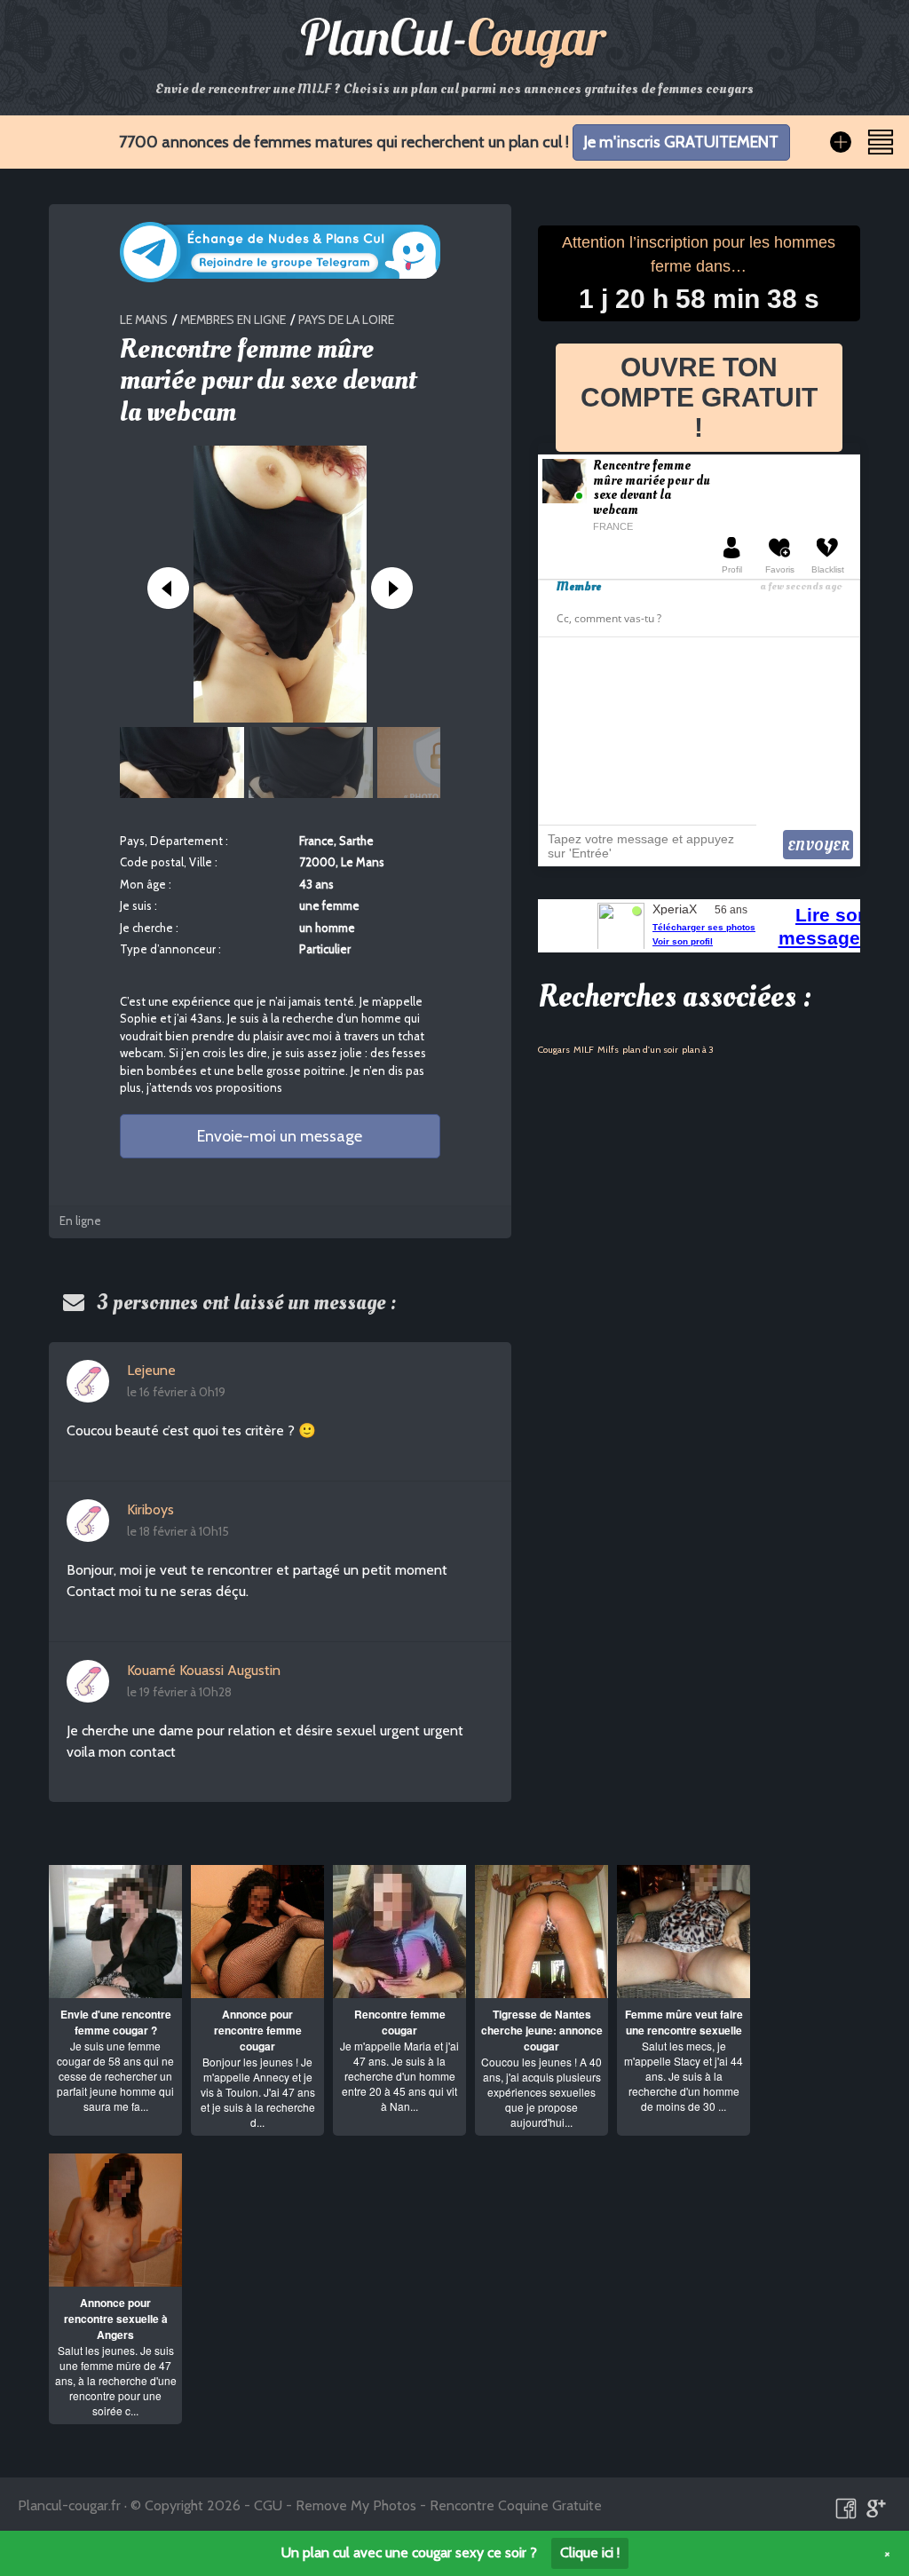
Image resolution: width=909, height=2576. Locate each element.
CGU (268, 2505)
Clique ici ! (590, 2552)
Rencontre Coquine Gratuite (516, 2505)
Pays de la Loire (346, 320)
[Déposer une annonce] (841, 142)
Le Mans (144, 320)
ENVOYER (818, 846)
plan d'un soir (650, 1050)
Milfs (608, 1050)
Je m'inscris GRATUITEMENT (681, 142)
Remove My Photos (356, 2505)
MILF (584, 1050)
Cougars (554, 1050)
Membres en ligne (233, 320)
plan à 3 (698, 1050)
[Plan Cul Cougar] (454, 43)
